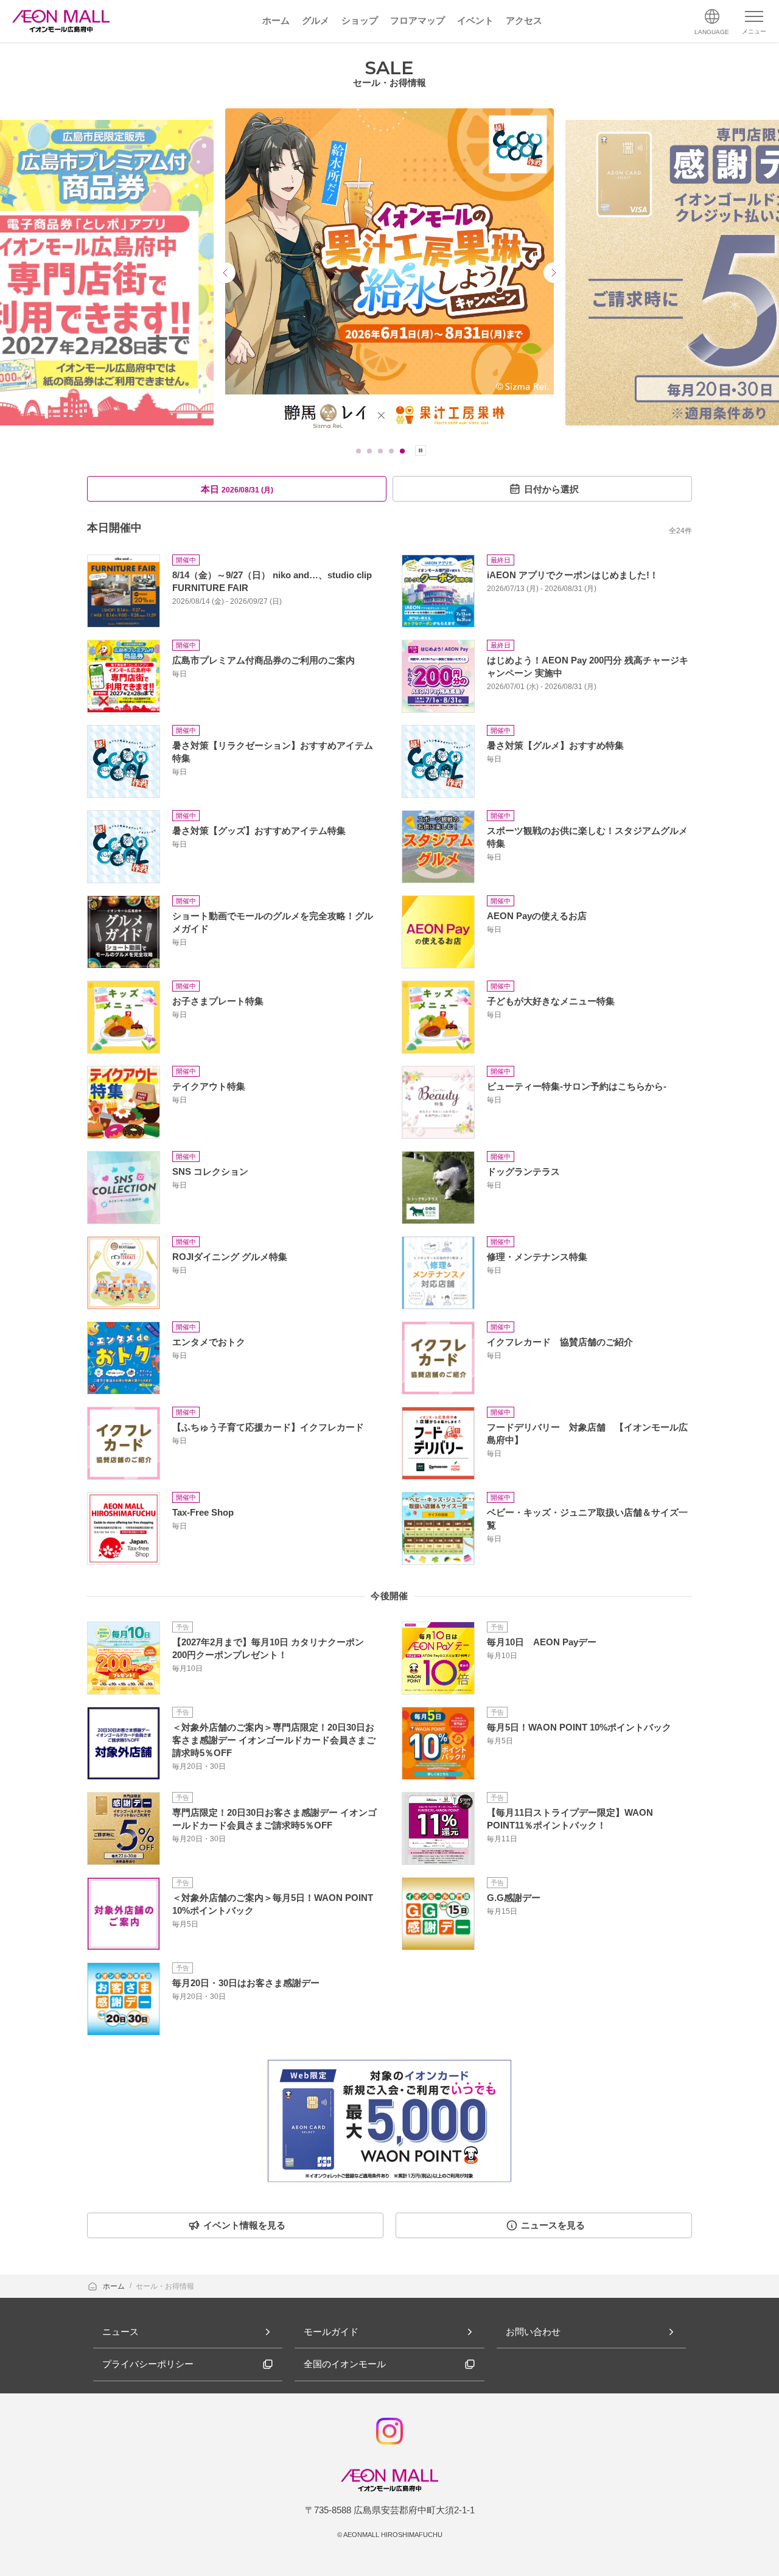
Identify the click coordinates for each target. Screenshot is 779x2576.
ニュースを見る (553, 2225)
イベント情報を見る (244, 2225)
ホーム (115, 2286)
